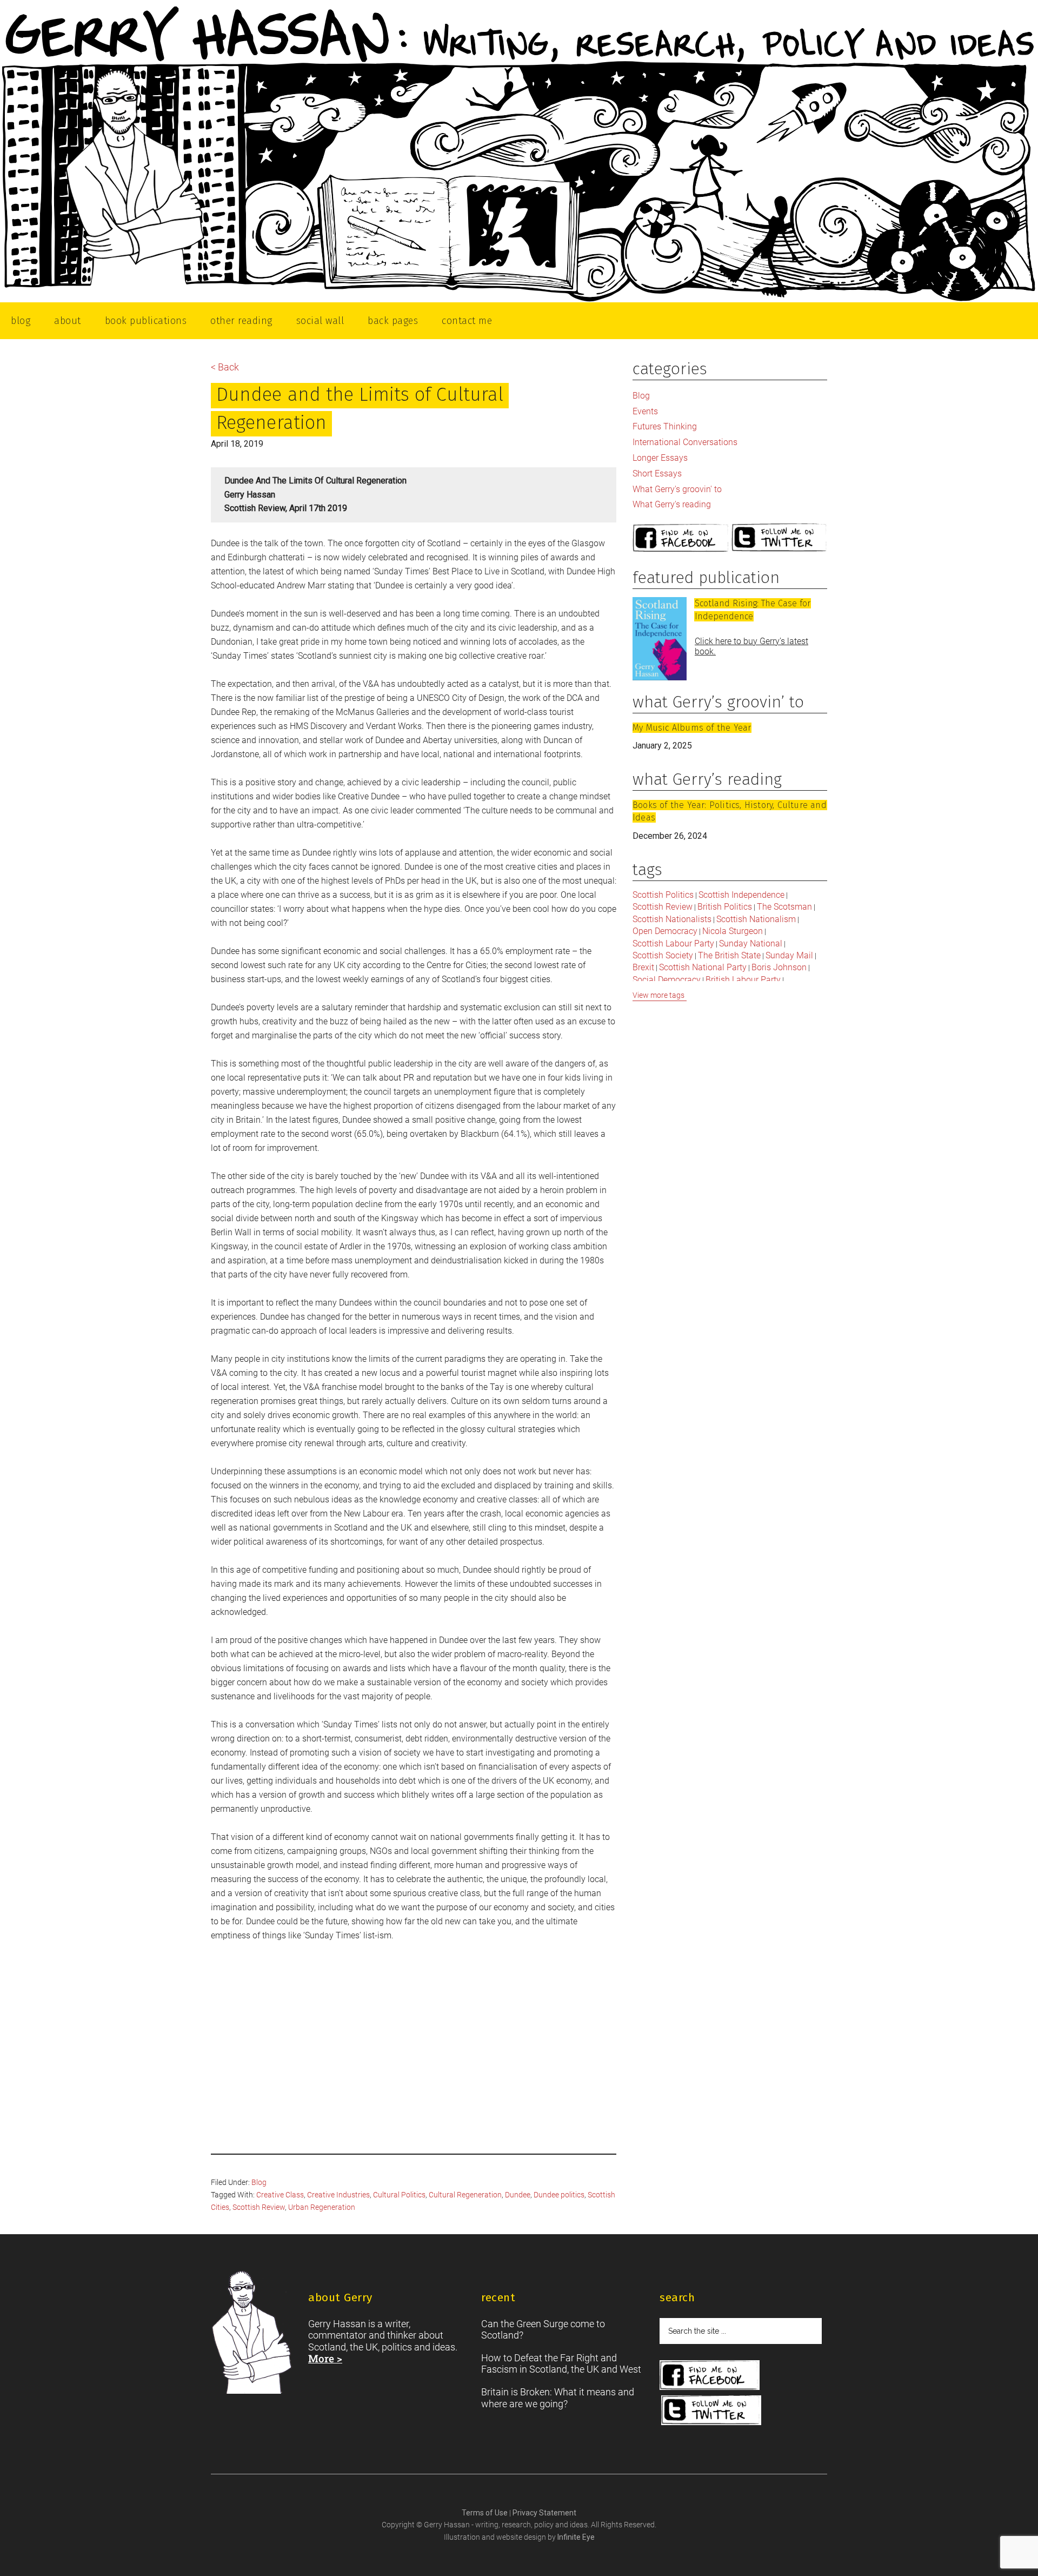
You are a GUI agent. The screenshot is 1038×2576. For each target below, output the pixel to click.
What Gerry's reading (672, 504)
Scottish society (663, 955)
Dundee (518, 2195)
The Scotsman (784, 907)
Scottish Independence (741, 895)
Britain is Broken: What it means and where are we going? (558, 2398)
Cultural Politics (399, 2195)
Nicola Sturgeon (733, 931)
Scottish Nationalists (672, 919)
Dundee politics (559, 2195)
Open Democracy (665, 931)
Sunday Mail (789, 955)
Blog (259, 2182)
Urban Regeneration (322, 2207)
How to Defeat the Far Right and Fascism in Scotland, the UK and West (561, 2364)
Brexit (643, 967)
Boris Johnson (779, 967)
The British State (729, 955)
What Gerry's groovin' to (677, 489)
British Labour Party (743, 980)
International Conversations (685, 442)
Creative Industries (338, 2195)
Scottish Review (259, 2207)
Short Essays (657, 474)
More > (325, 2358)
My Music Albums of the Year (692, 728)
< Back (225, 367)
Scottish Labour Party (673, 943)
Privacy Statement (544, 2513)
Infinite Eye (576, 2537)
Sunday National (751, 943)
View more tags (658, 995)
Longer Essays (660, 458)
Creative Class (280, 2195)
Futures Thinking (665, 426)
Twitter (780, 538)
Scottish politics (663, 895)
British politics (725, 907)
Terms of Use (485, 2513)
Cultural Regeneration (465, 2195)
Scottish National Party (703, 967)
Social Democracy (667, 980)
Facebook (681, 538)
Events (645, 411)
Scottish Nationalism (756, 919)
